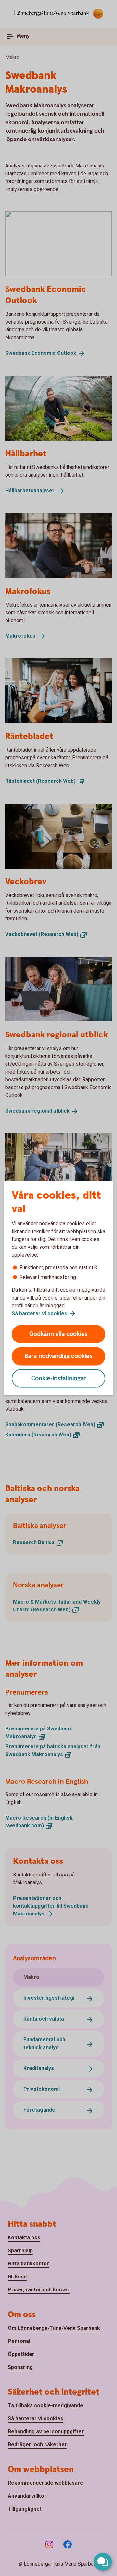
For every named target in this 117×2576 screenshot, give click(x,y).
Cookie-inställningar (59, 1378)
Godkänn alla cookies (58, 1334)
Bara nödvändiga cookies (58, 1356)
